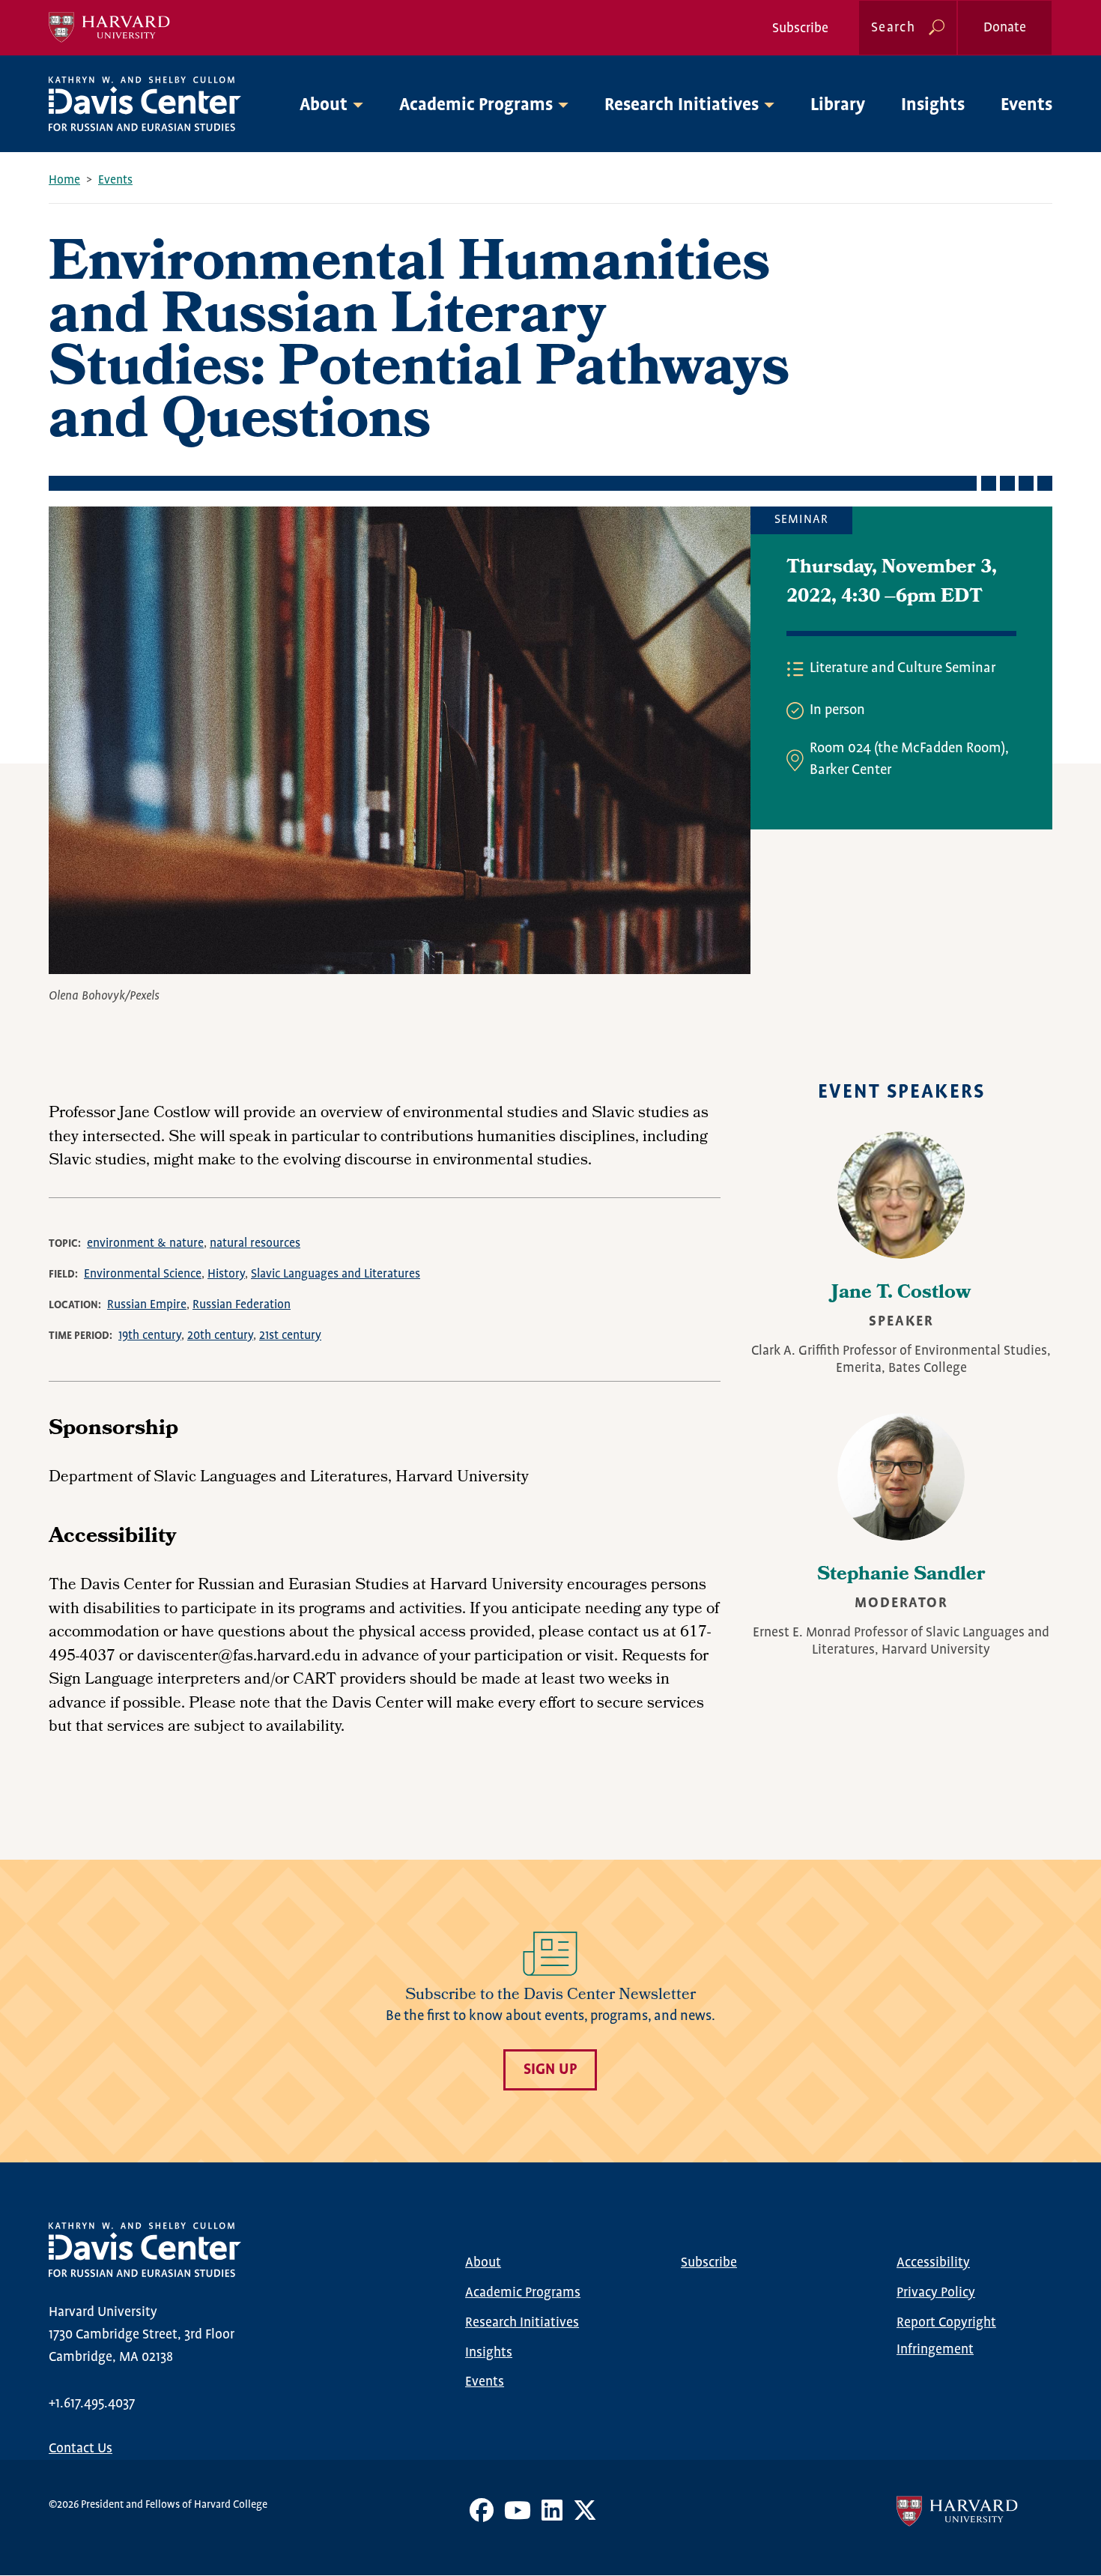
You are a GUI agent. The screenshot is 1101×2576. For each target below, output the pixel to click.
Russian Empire (147, 1305)
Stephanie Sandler (901, 1576)
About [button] (324, 105)
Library (838, 105)
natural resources (255, 1243)
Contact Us (81, 2449)
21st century (290, 1336)
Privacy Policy (936, 2293)
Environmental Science (143, 1274)
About (483, 2263)
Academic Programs (523, 2293)
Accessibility (933, 2263)
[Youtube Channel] (518, 2516)
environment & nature (145, 1243)
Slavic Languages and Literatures (336, 1274)
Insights (933, 105)
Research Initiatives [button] (682, 105)
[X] (585, 2516)
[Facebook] (482, 2516)
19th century (150, 1336)
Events (1026, 105)
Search (893, 28)
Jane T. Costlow (901, 1294)
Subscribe (800, 28)
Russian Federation (242, 1305)
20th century (220, 1336)
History (226, 1274)
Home (64, 180)
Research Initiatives (522, 2323)
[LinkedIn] (552, 2516)
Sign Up (550, 2070)
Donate (1005, 28)
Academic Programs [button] (476, 105)
